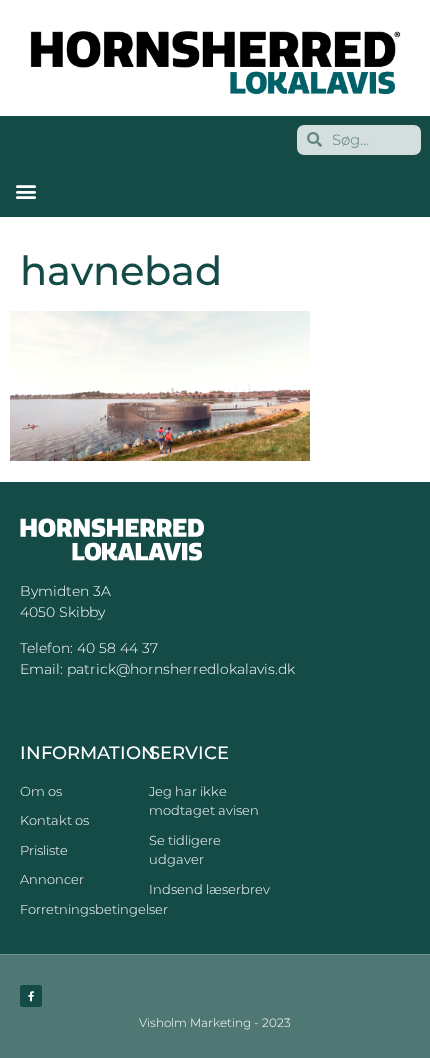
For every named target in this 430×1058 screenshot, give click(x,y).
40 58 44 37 (117, 648)
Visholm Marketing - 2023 (215, 1022)
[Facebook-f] (31, 996)
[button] (25, 191)
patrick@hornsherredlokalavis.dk (181, 669)
